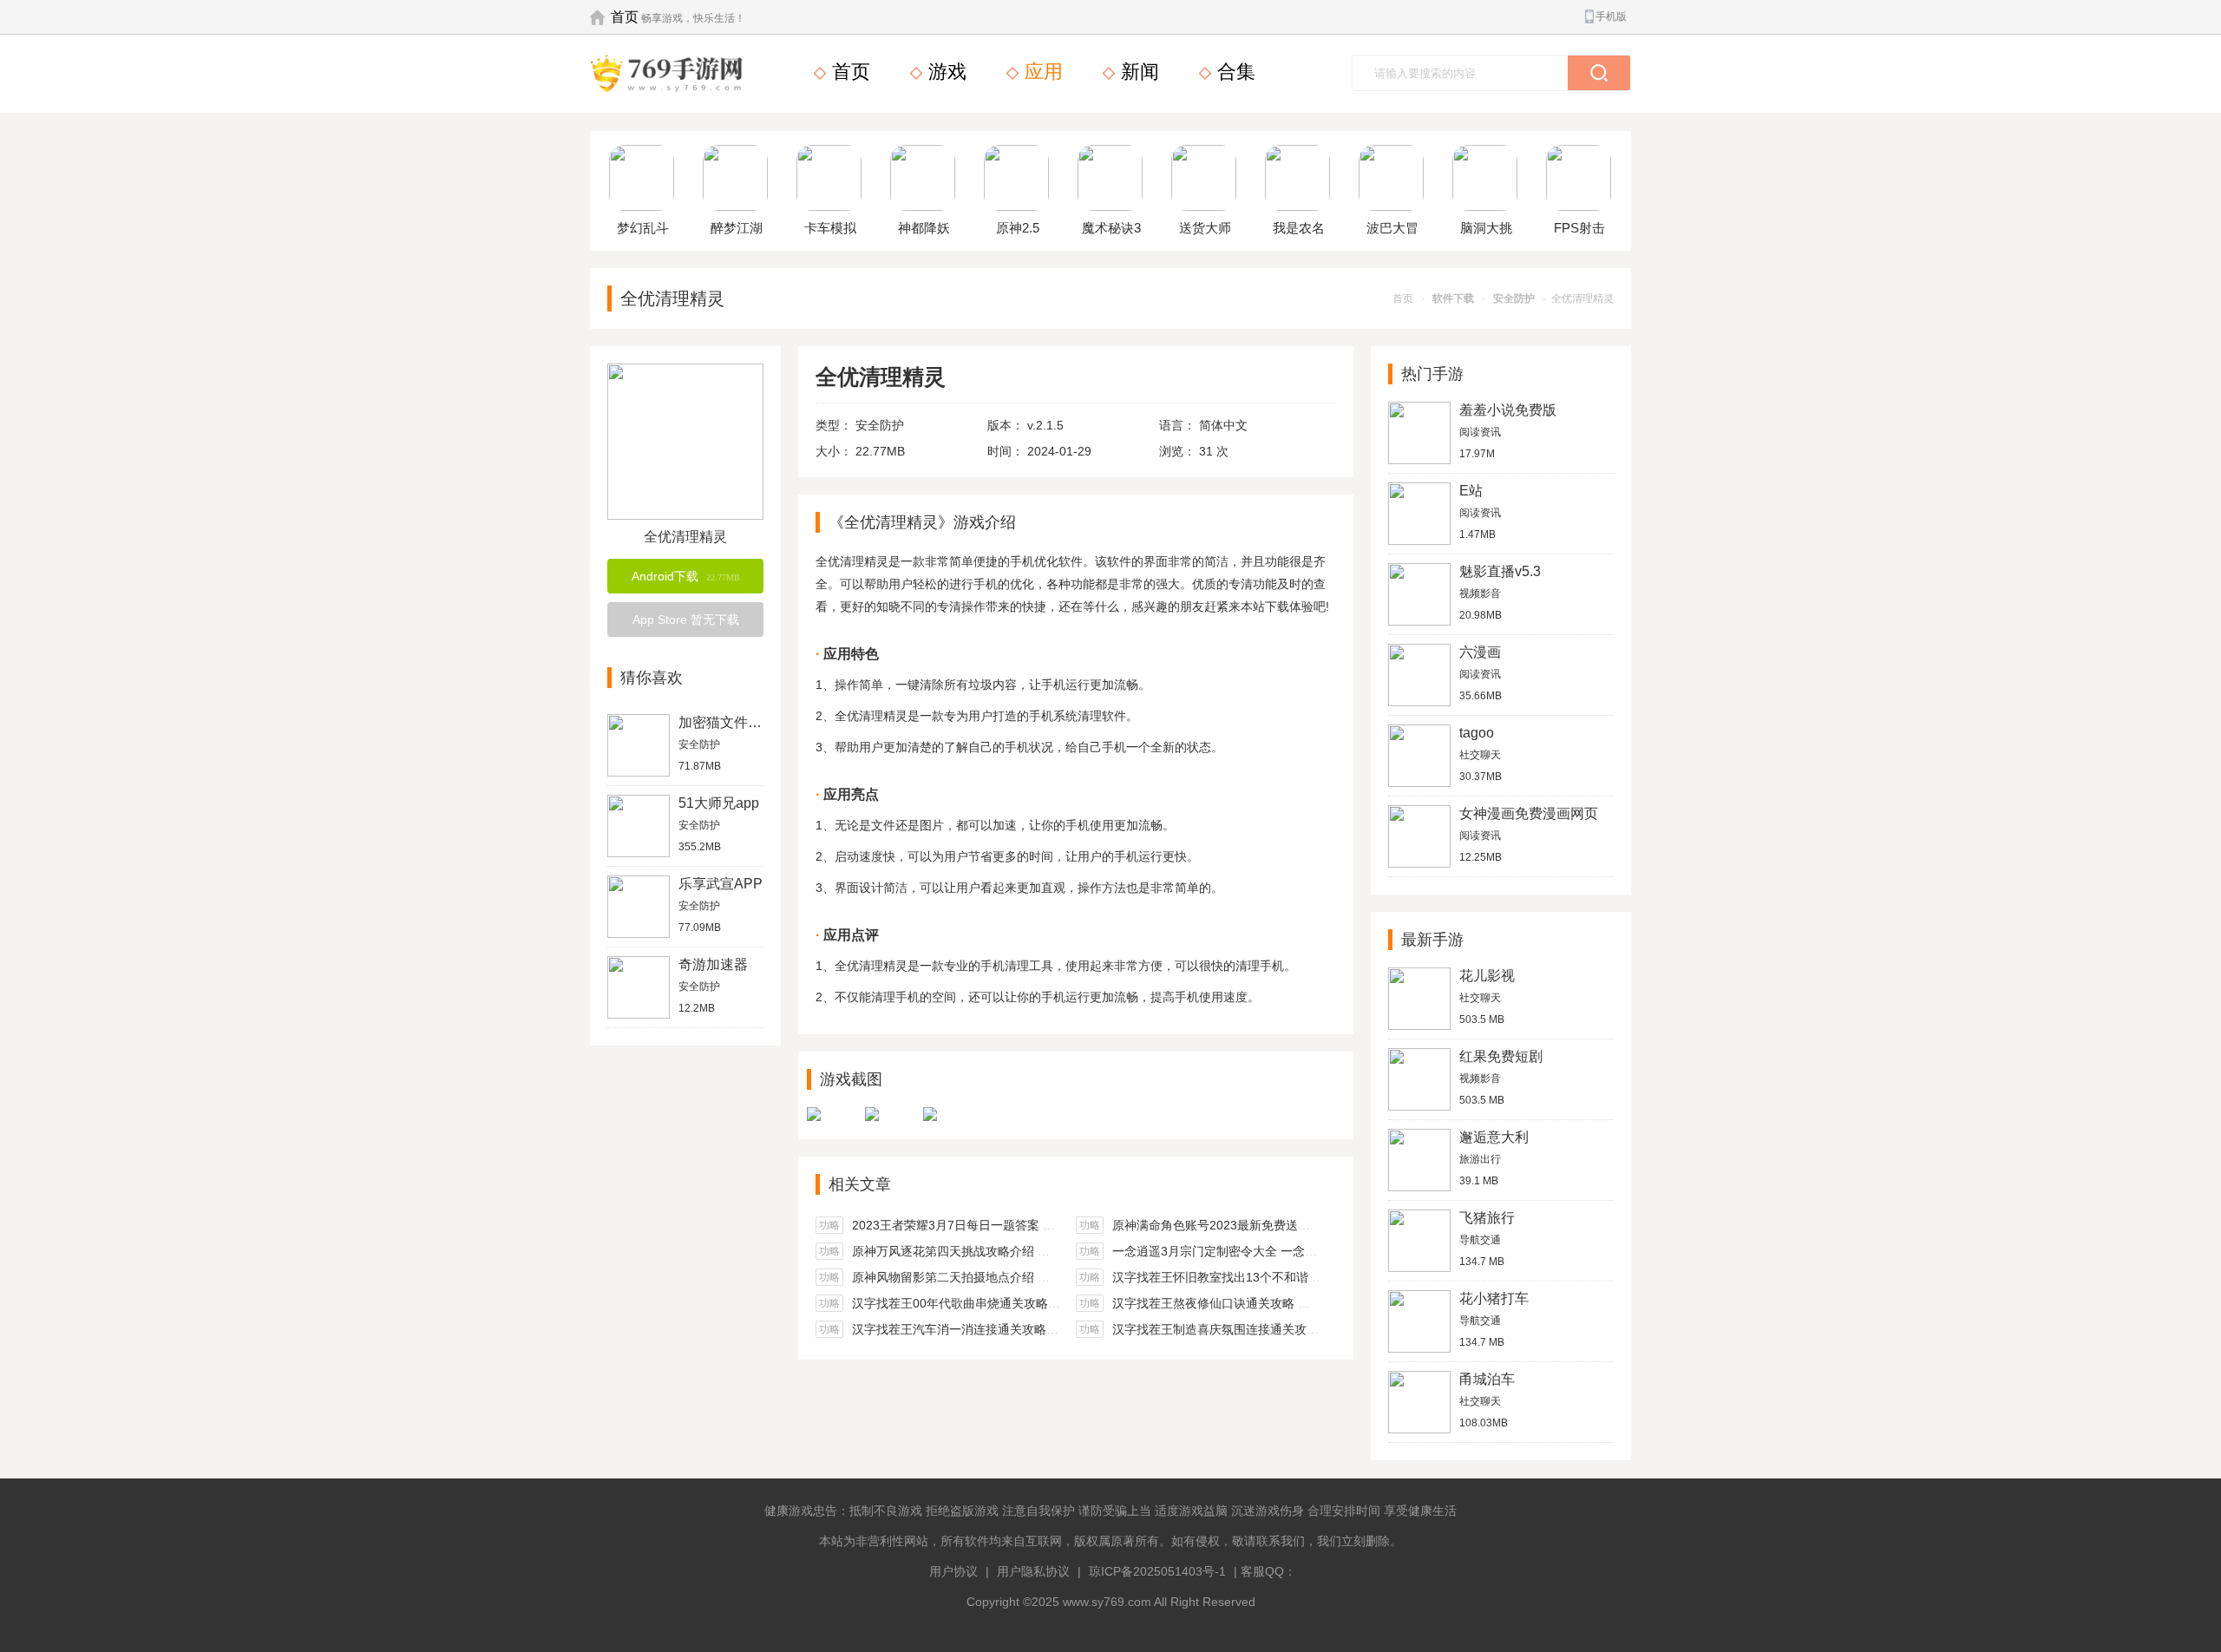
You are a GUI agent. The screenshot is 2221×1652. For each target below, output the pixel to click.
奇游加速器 (713, 964)
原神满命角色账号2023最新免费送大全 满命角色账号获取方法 (1280, 1225)
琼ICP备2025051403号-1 (1157, 1571)
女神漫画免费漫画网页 (1529, 813)
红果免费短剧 (1501, 1056)
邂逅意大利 (1494, 1137)
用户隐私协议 (1033, 1571)
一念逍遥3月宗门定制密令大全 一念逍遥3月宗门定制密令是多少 (1285, 1251)
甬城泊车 (1487, 1379)
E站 (1471, 491)
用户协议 (953, 1571)
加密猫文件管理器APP (748, 722)
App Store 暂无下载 (686, 619)
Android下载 (686, 576)
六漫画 (1480, 652)
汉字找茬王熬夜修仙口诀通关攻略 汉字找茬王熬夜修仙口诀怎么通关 (1296, 1303)
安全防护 (1514, 298)
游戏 (945, 72)
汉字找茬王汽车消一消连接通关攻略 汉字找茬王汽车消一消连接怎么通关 (1048, 1329)
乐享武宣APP (721, 884)
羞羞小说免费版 (1508, 410)
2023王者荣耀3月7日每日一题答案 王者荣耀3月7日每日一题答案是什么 (1045, 1225)
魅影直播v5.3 (1500, 571)
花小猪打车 (1494, 1298)
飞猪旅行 (1487, 1218)
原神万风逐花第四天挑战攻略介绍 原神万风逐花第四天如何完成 (1024, 1251)
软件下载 (1453, 298)
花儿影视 (1487, 976)
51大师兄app (719, 803)
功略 (829, 1225)
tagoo (1477, 733)
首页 (625, 17)
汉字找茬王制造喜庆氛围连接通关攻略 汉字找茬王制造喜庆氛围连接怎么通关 (1320, 1329)
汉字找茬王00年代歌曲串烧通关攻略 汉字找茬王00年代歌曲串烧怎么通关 (1050, 1303)
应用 (1041, 72)
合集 (1234, 72)
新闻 (1137, 72)
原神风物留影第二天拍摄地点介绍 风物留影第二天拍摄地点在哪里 (1030, 1277)
